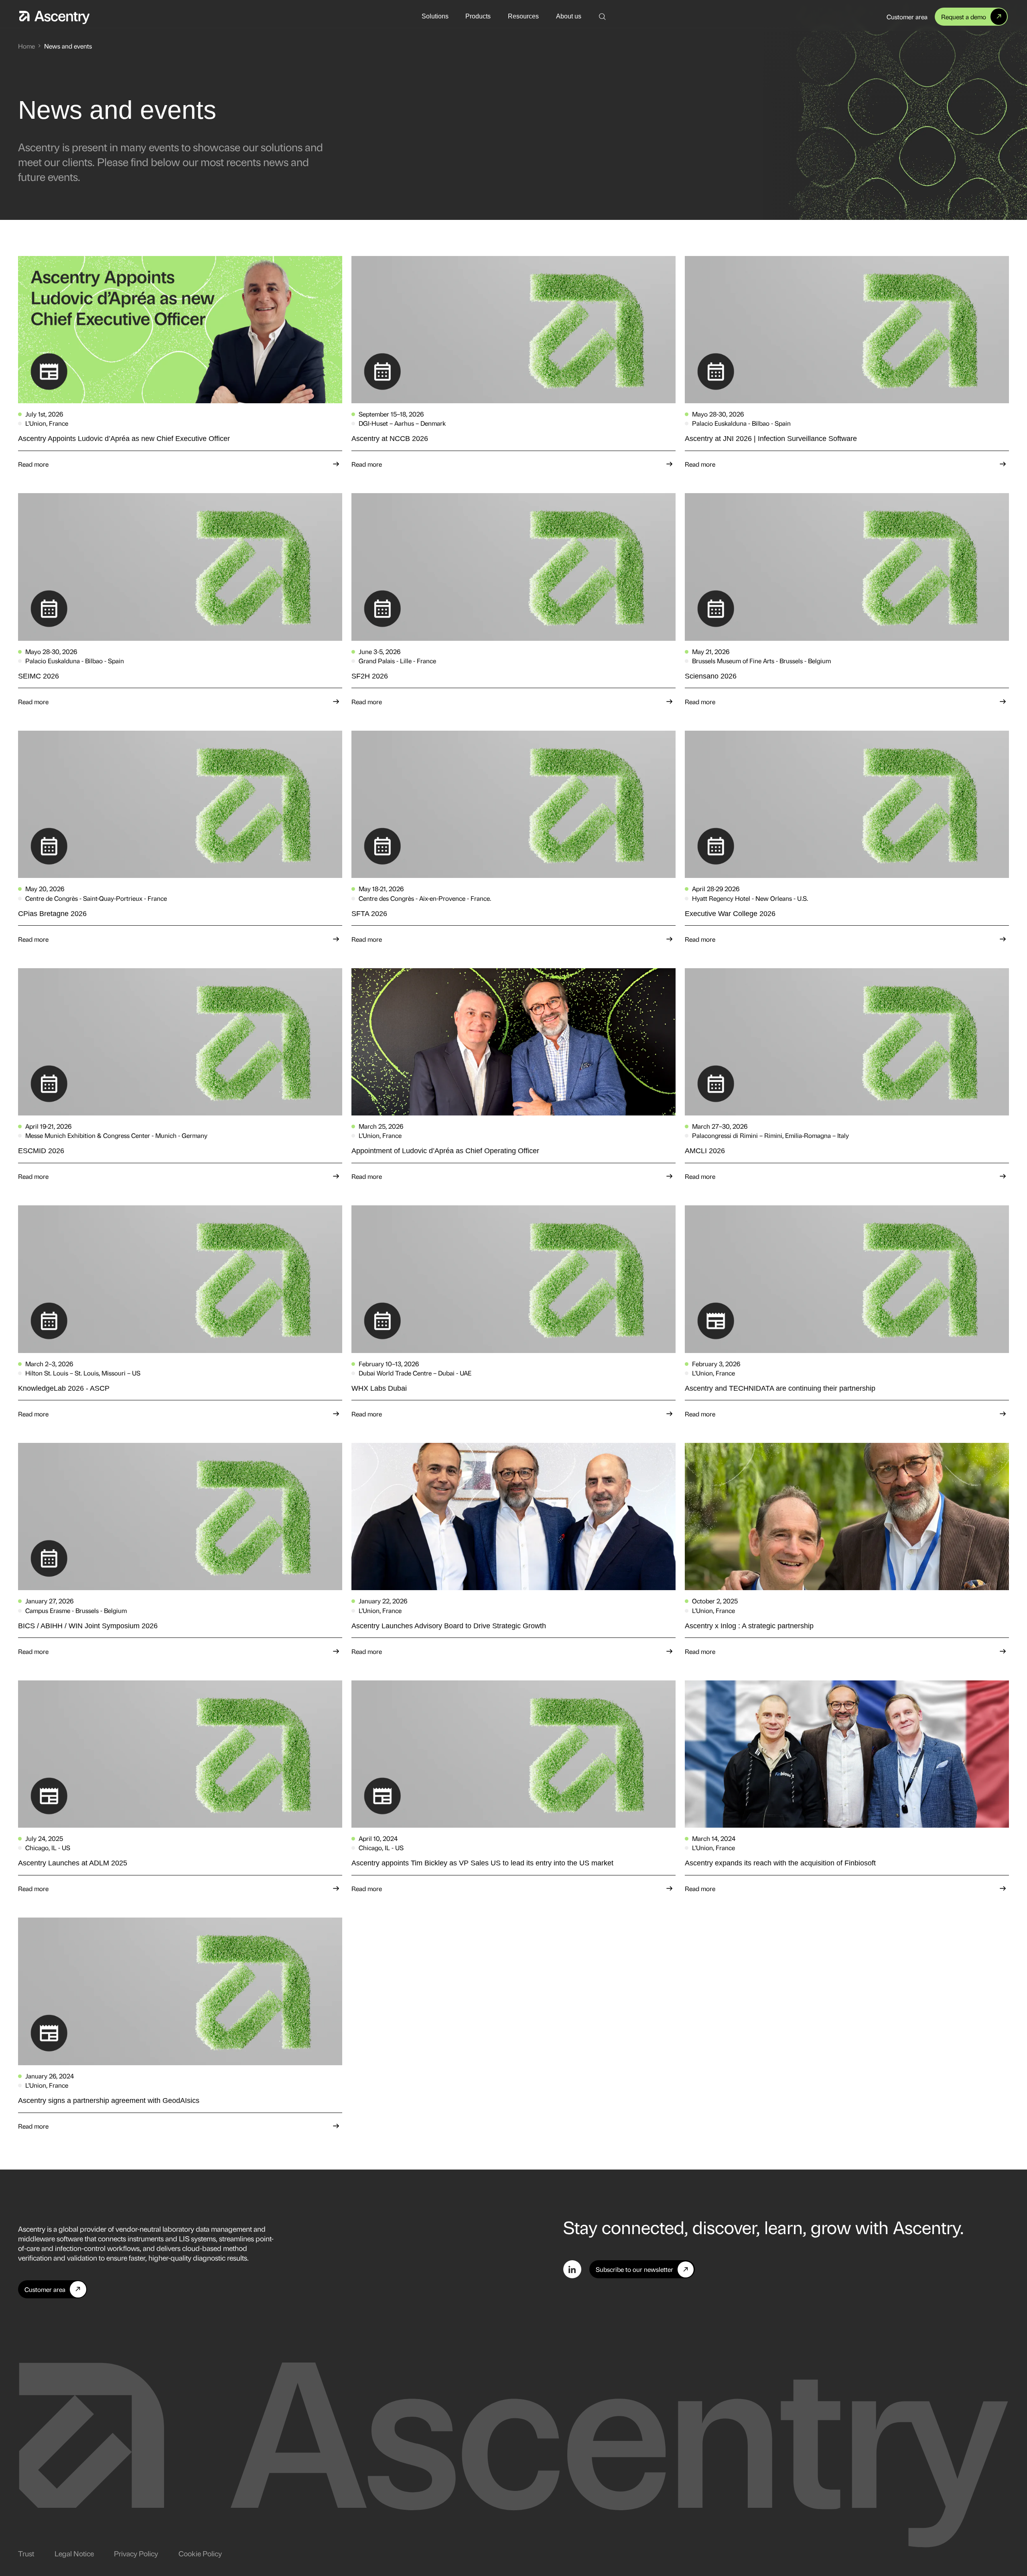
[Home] (54, 16)
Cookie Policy (200, 2553)
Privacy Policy (136, 2553)
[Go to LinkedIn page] (572, 2269)
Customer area (907, 17)
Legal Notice (74, 2553)
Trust (26, 2553)
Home (26, 46)
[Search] (602, 17)
